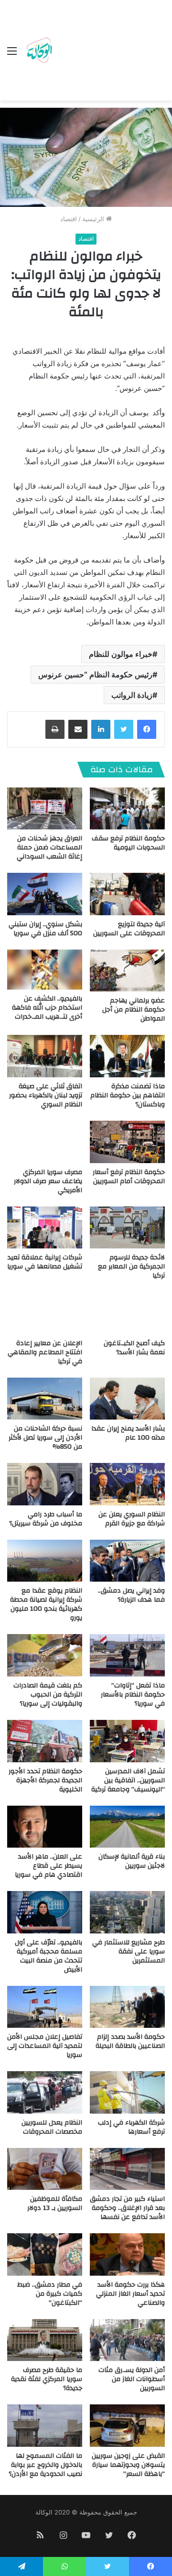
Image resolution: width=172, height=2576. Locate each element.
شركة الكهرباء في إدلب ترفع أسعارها (131, 2127)
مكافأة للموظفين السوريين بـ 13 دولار (55, 2203)
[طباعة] (55, 729)
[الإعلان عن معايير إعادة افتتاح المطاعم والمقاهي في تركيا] (45, 1313)
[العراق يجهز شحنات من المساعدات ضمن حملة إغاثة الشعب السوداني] (45, 809)
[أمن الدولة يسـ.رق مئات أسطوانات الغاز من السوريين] (127, 2340)
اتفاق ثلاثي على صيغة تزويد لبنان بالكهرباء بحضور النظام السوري (46, 1095)
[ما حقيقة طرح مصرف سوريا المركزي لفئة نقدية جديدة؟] (45, 2340)
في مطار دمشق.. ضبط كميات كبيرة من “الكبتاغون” (50, 2294)
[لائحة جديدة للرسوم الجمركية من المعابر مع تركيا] (127, 1228)
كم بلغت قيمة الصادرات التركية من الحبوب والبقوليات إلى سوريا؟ (48, 1695)
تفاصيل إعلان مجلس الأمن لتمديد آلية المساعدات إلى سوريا (45, 2046)
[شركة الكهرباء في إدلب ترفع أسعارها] (127, 2092)
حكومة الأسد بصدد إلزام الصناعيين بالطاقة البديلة (130, 2041)
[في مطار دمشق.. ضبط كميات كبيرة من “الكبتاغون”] (45, 2254)
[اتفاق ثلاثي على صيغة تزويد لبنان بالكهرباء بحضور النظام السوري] (45, 1056)
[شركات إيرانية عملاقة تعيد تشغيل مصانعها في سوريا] (45, 1228)
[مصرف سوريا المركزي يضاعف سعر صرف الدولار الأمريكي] (45, 1142)
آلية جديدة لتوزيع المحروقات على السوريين (129, 929)
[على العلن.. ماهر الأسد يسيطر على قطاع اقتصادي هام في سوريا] (45, 1827)
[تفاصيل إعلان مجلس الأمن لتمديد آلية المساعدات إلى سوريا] (45, 2007)
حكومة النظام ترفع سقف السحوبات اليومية (128, 843)
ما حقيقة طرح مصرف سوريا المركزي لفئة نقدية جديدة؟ (47, 2379)
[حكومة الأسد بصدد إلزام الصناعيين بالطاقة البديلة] (127, 2007)
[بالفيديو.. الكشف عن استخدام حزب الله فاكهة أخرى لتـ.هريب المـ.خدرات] (45, 970)
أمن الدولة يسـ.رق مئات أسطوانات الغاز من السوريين (132, 2379)
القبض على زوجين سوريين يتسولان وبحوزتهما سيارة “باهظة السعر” (128, 2465)
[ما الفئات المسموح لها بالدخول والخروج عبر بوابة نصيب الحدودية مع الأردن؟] (45, 2426)
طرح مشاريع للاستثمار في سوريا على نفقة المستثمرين (129, 1952)
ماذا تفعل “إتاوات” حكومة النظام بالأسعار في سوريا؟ (133, 1695)
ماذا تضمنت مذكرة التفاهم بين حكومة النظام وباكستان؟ (128, 1095)
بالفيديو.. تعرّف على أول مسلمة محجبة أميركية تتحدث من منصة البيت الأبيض (48, 1956)
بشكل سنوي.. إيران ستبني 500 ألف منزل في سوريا (45, 929)
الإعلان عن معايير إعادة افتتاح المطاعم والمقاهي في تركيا (45, 1352)
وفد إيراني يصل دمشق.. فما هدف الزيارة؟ (131, 1595)
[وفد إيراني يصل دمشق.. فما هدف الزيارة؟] (127, 1561)
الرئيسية (94, 219)
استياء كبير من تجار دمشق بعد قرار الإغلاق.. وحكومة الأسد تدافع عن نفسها (127, 2208)
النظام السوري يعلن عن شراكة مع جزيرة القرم (132, 1519)
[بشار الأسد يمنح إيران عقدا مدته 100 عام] (127, 1399)
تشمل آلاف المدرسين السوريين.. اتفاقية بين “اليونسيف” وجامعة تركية (128, 1780)
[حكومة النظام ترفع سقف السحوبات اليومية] (127, 809)
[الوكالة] (39, 51)
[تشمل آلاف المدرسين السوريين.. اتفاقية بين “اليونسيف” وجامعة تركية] (127, 1741)
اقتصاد (69, 219)
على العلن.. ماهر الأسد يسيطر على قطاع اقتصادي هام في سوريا (48, 1866)
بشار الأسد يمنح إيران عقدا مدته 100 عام (128, 1433)
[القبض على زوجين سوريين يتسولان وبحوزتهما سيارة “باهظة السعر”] (127, 2426)
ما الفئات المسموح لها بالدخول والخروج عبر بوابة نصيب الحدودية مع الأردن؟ (45, 2465)
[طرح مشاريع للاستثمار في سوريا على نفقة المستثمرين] (127, 1912)
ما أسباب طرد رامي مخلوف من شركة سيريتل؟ (46, 1519)
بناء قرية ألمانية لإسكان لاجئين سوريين (132, 1861)
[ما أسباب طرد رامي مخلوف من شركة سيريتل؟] (45, 1484)
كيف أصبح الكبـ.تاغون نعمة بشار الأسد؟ (134, 1348)
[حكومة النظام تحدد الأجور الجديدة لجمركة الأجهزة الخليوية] (45, 1741)
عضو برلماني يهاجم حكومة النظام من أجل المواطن (134, 1010)
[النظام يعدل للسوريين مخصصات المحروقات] (45, 2092)
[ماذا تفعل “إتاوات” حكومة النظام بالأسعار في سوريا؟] (127, 1655)
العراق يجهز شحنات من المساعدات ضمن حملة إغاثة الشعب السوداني (49, 848)
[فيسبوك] (147, 729)
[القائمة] (12, 54)
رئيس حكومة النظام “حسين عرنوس (95, 675)
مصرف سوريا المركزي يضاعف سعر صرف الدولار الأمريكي (48, 1181)
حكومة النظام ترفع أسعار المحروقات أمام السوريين (129, 1177)
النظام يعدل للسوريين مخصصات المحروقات (52, 2127)
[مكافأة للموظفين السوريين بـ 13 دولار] (45, 2169)
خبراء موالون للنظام (121, 654)
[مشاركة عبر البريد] (78, 729)
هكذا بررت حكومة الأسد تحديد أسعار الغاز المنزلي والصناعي (130, 2294)
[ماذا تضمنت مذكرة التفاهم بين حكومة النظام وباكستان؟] (127, 1056)
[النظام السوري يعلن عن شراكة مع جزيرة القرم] (127, 1484)
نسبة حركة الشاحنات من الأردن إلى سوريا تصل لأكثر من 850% (45, 1438)
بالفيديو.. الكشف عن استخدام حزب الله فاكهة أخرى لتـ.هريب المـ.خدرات (47, 1008)
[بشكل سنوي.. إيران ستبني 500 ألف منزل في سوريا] (45, 894)
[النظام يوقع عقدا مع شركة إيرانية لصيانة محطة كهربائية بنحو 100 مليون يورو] (45, 1561)
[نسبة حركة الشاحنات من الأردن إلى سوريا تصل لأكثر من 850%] (45, 1399)
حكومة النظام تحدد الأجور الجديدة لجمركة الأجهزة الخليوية (45, 1780)
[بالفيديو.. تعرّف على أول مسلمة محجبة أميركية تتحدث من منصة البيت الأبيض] (45, 1912)
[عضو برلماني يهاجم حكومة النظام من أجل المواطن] (127, 971)
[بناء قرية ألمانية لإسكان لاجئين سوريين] (127, 1827)
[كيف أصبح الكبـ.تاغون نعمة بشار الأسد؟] (127, 1313)
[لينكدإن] (101, 729)
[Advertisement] (110, 52)
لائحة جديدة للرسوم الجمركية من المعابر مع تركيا (131, 1267)
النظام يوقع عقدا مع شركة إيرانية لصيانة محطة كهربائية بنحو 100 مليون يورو (46, 1604)
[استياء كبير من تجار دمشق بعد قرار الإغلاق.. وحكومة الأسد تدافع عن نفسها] (127, 2169)
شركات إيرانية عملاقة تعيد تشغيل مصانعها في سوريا (45, 1262)
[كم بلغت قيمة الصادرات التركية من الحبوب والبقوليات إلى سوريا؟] (45, 1655)
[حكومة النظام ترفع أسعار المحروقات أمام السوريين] (127, 1142)
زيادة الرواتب (132, 695)
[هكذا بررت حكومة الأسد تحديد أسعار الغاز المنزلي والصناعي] (127, 2254)
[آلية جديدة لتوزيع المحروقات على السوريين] (127, 894)
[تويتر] (124, 729)
